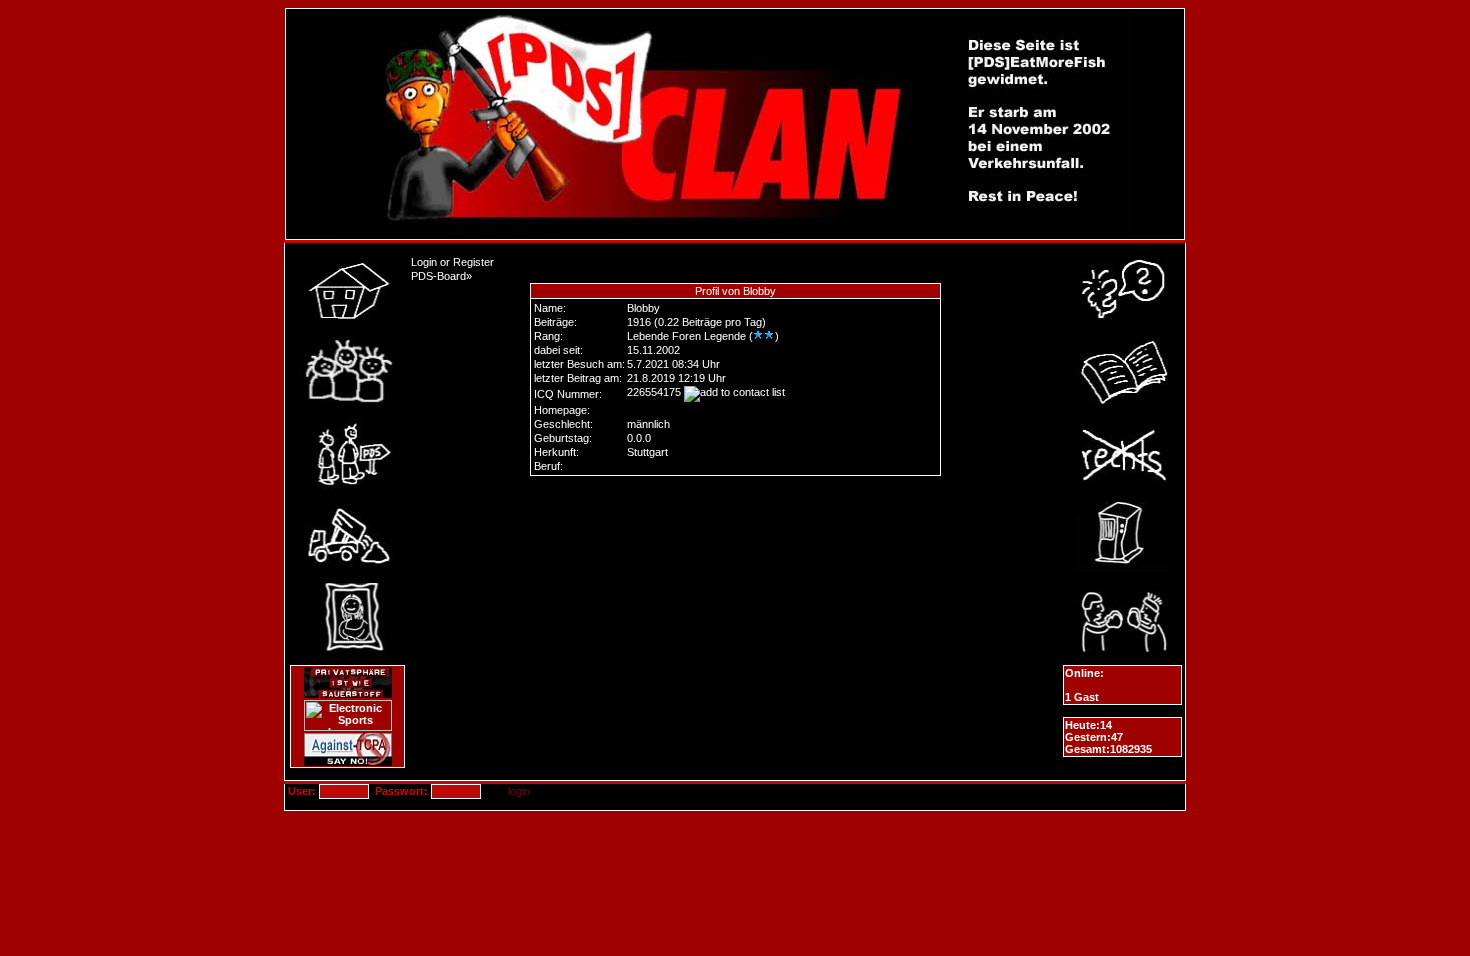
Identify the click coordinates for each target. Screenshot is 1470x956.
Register (473, 262)
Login (424, 262)
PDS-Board (438, 276)
